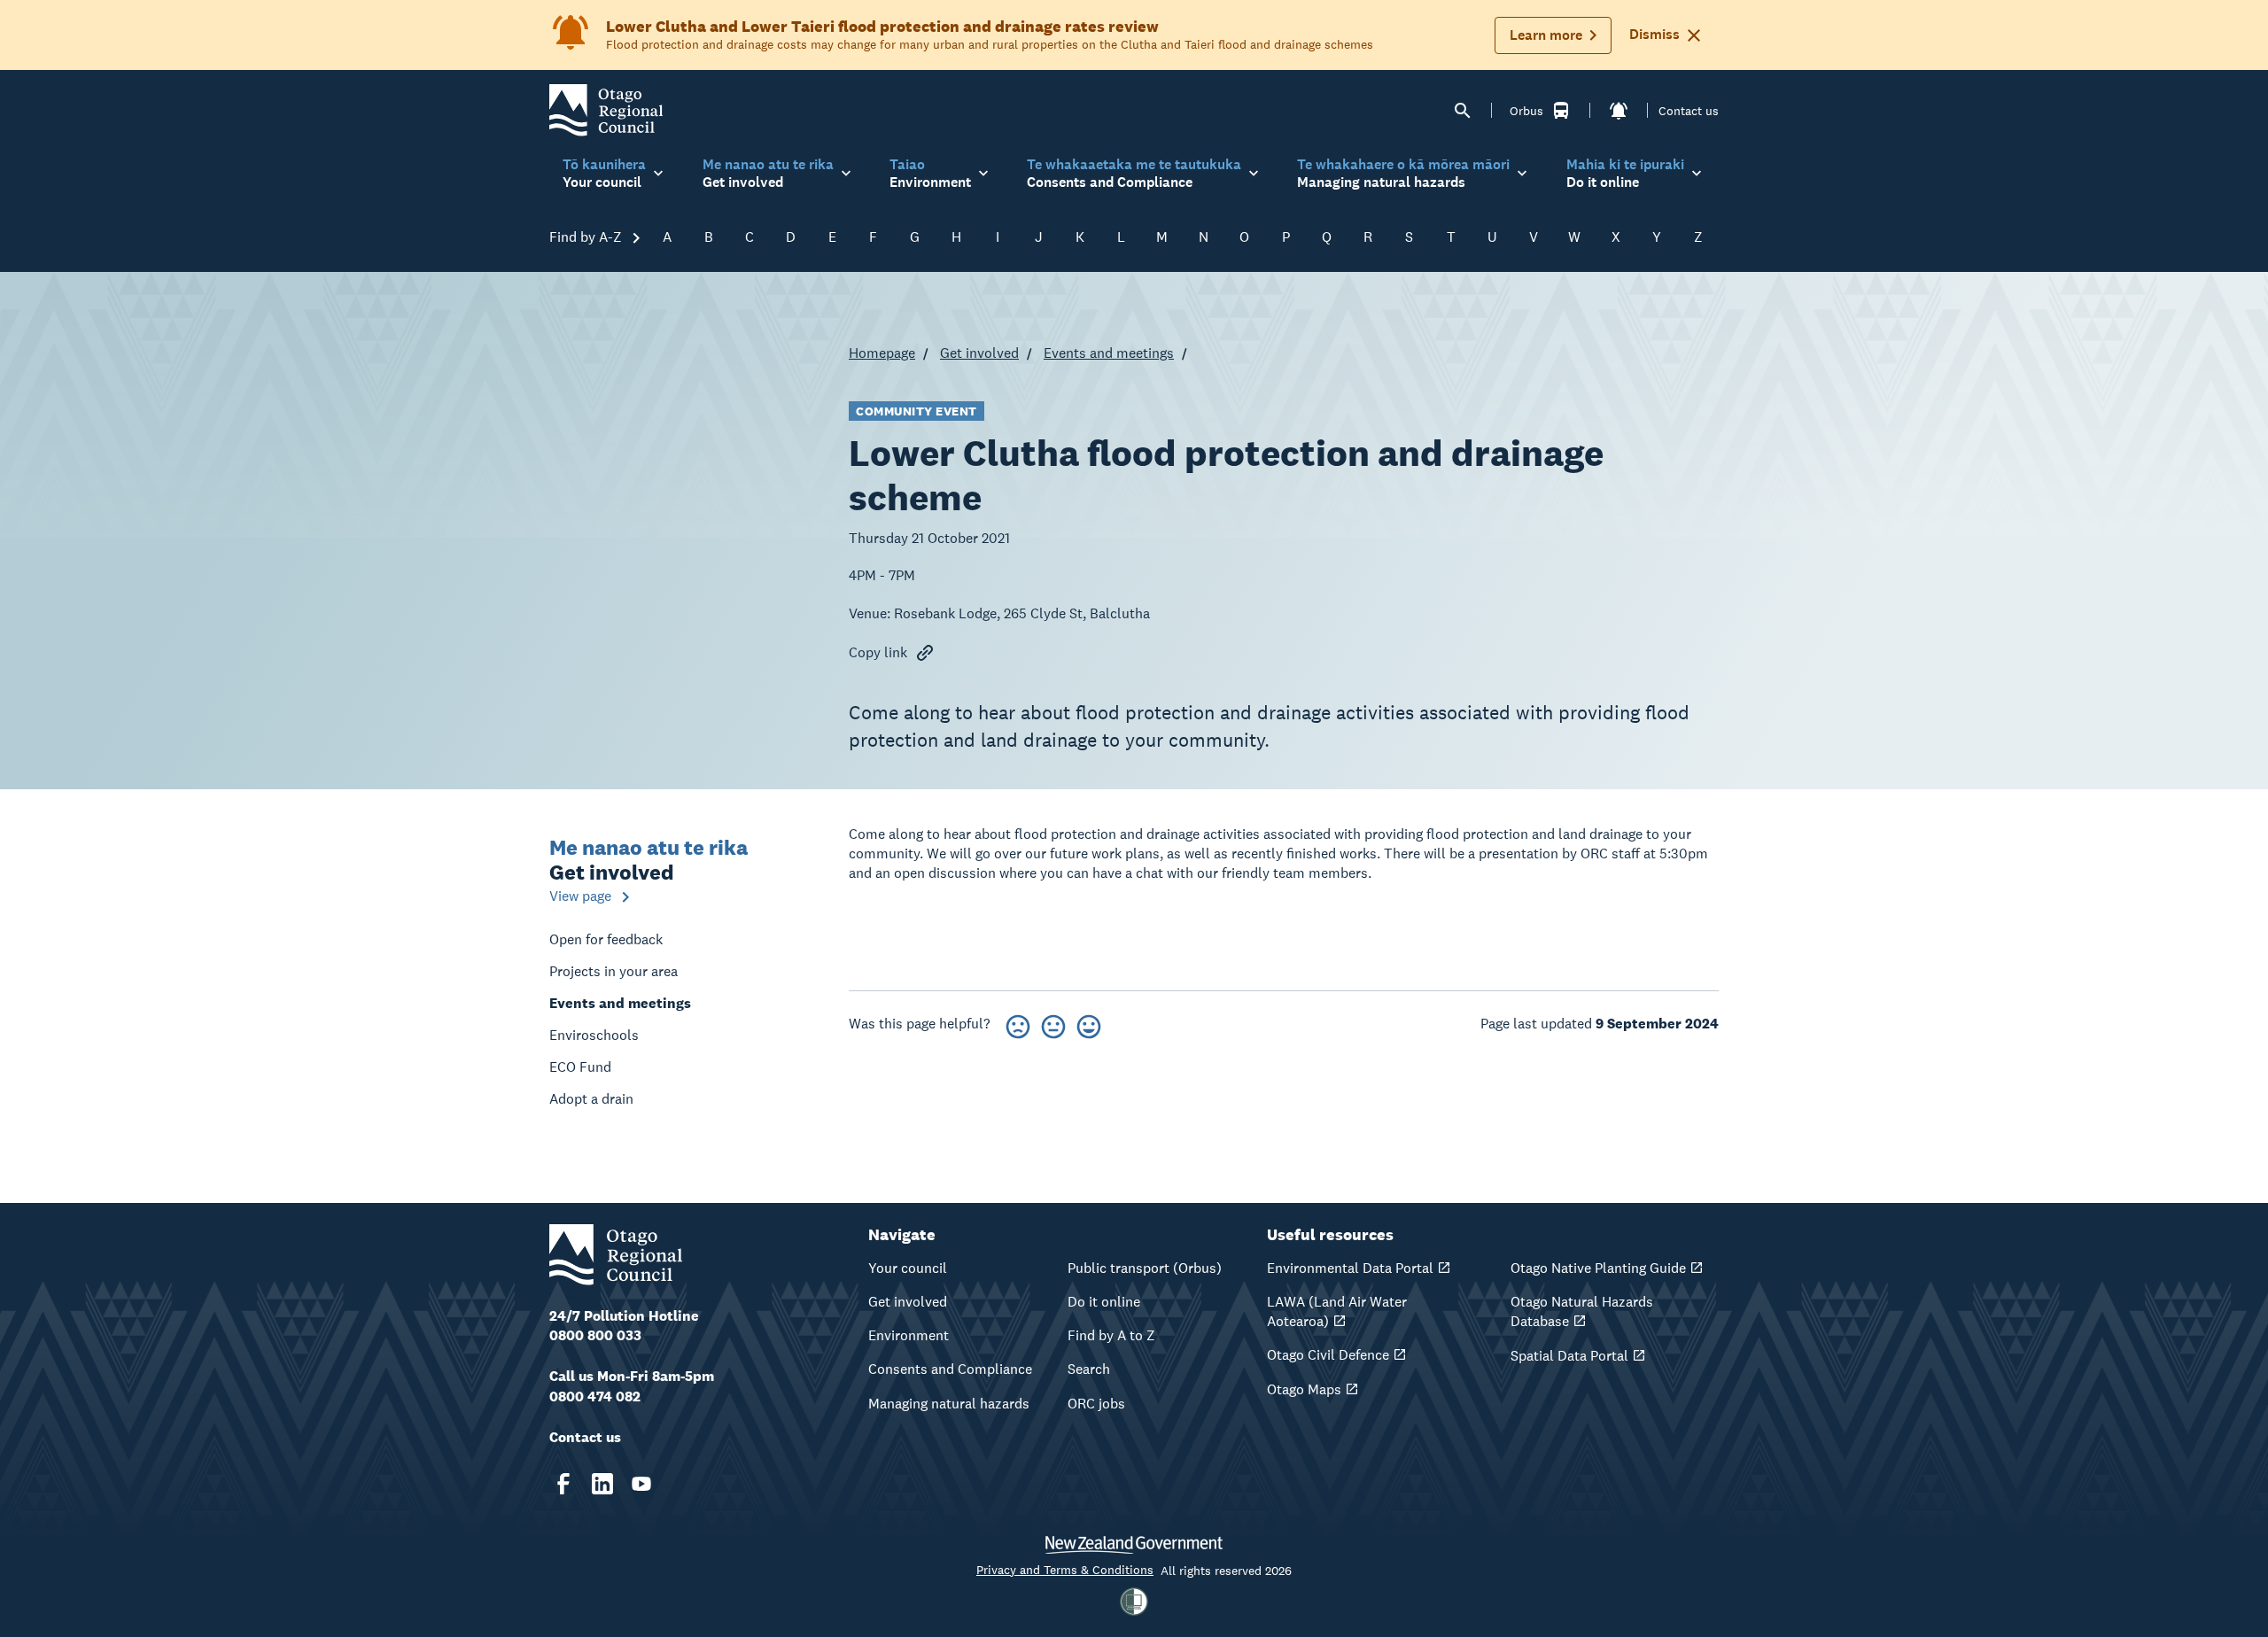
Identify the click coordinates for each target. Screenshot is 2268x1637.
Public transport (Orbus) (1145, 1268)
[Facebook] (563, 1484)
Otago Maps (1304, 1389)
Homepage (882, 353)
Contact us (1689, 111)
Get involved (979, 353)
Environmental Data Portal (1350, 1268)
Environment (909, 1335)
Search (1089, 1369)
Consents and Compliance (950, 1369)
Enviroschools (594, 1035)
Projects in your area (614, 971)
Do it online (1104, 1302)
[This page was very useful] (1089, 1024)
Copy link (878, 652)
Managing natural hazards (949, 1404)
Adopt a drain (591, 1099)
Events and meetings (1109, 353)
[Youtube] (641, 1484)
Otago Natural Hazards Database (1582, 1311)
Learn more (1546, 35)
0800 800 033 (595, 1335)
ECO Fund (580, 1067)
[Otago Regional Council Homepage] (606, 109)
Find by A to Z (1111, 1335)
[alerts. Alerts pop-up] (1619, 111)
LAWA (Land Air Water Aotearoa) (1337, 1311)
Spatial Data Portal (1569, 1356)
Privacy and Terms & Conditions (1065, 1570)
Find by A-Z (587, 237)
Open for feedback (606, 939)
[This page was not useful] (1018, 1024)
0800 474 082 (595, 1396)
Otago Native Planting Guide (1598, 1268)
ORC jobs (1096, 1404)
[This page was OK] (1053, 1024)
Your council (908, 1268)
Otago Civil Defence (1328, 1355)
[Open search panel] (1463, 111)
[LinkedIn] (602, 1484)
